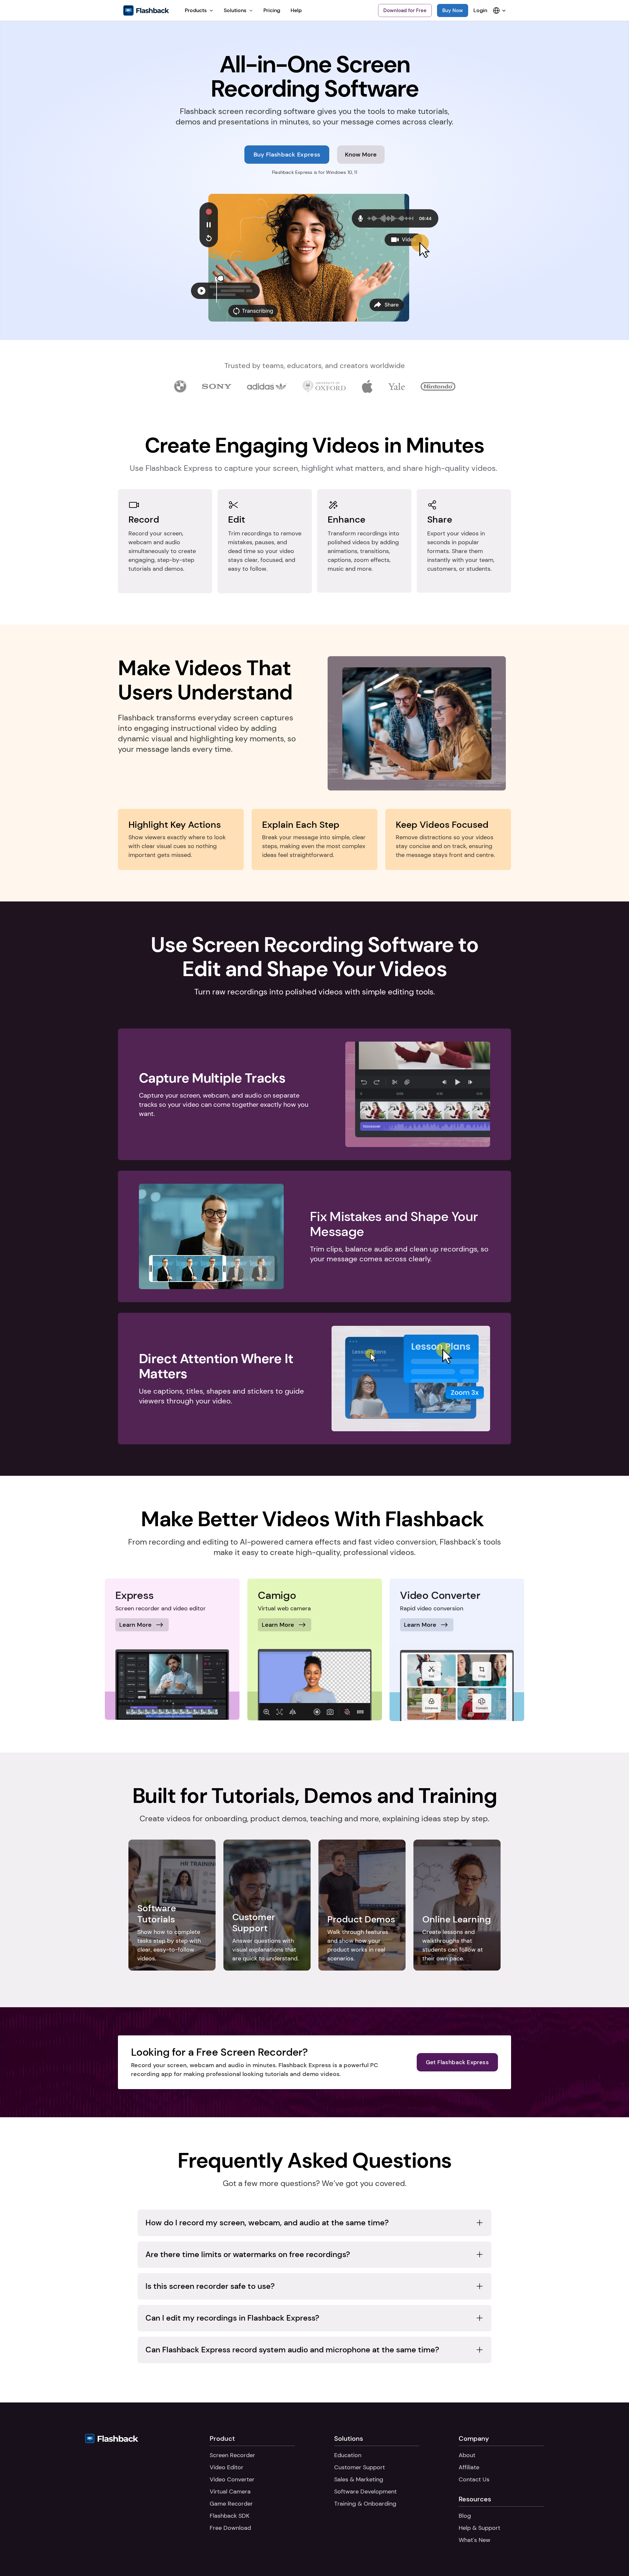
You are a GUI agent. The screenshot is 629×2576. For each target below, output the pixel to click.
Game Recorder (231, 2504)
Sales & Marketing (359, 2479)
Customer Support (360, 2467)
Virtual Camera (230, 2492)
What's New (475, 2540)
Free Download (230, 2528)
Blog (465, 2516)
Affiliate (469, 2467)
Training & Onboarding (365, 2504)
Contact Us (474, 2479)
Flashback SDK (229, 2516)
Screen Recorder (232, 2455)
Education (348, 2455)
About (467, 2455)
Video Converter (232, 2479)
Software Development (365, 2492)
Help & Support (479, 2528)
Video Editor (227, 2467)
